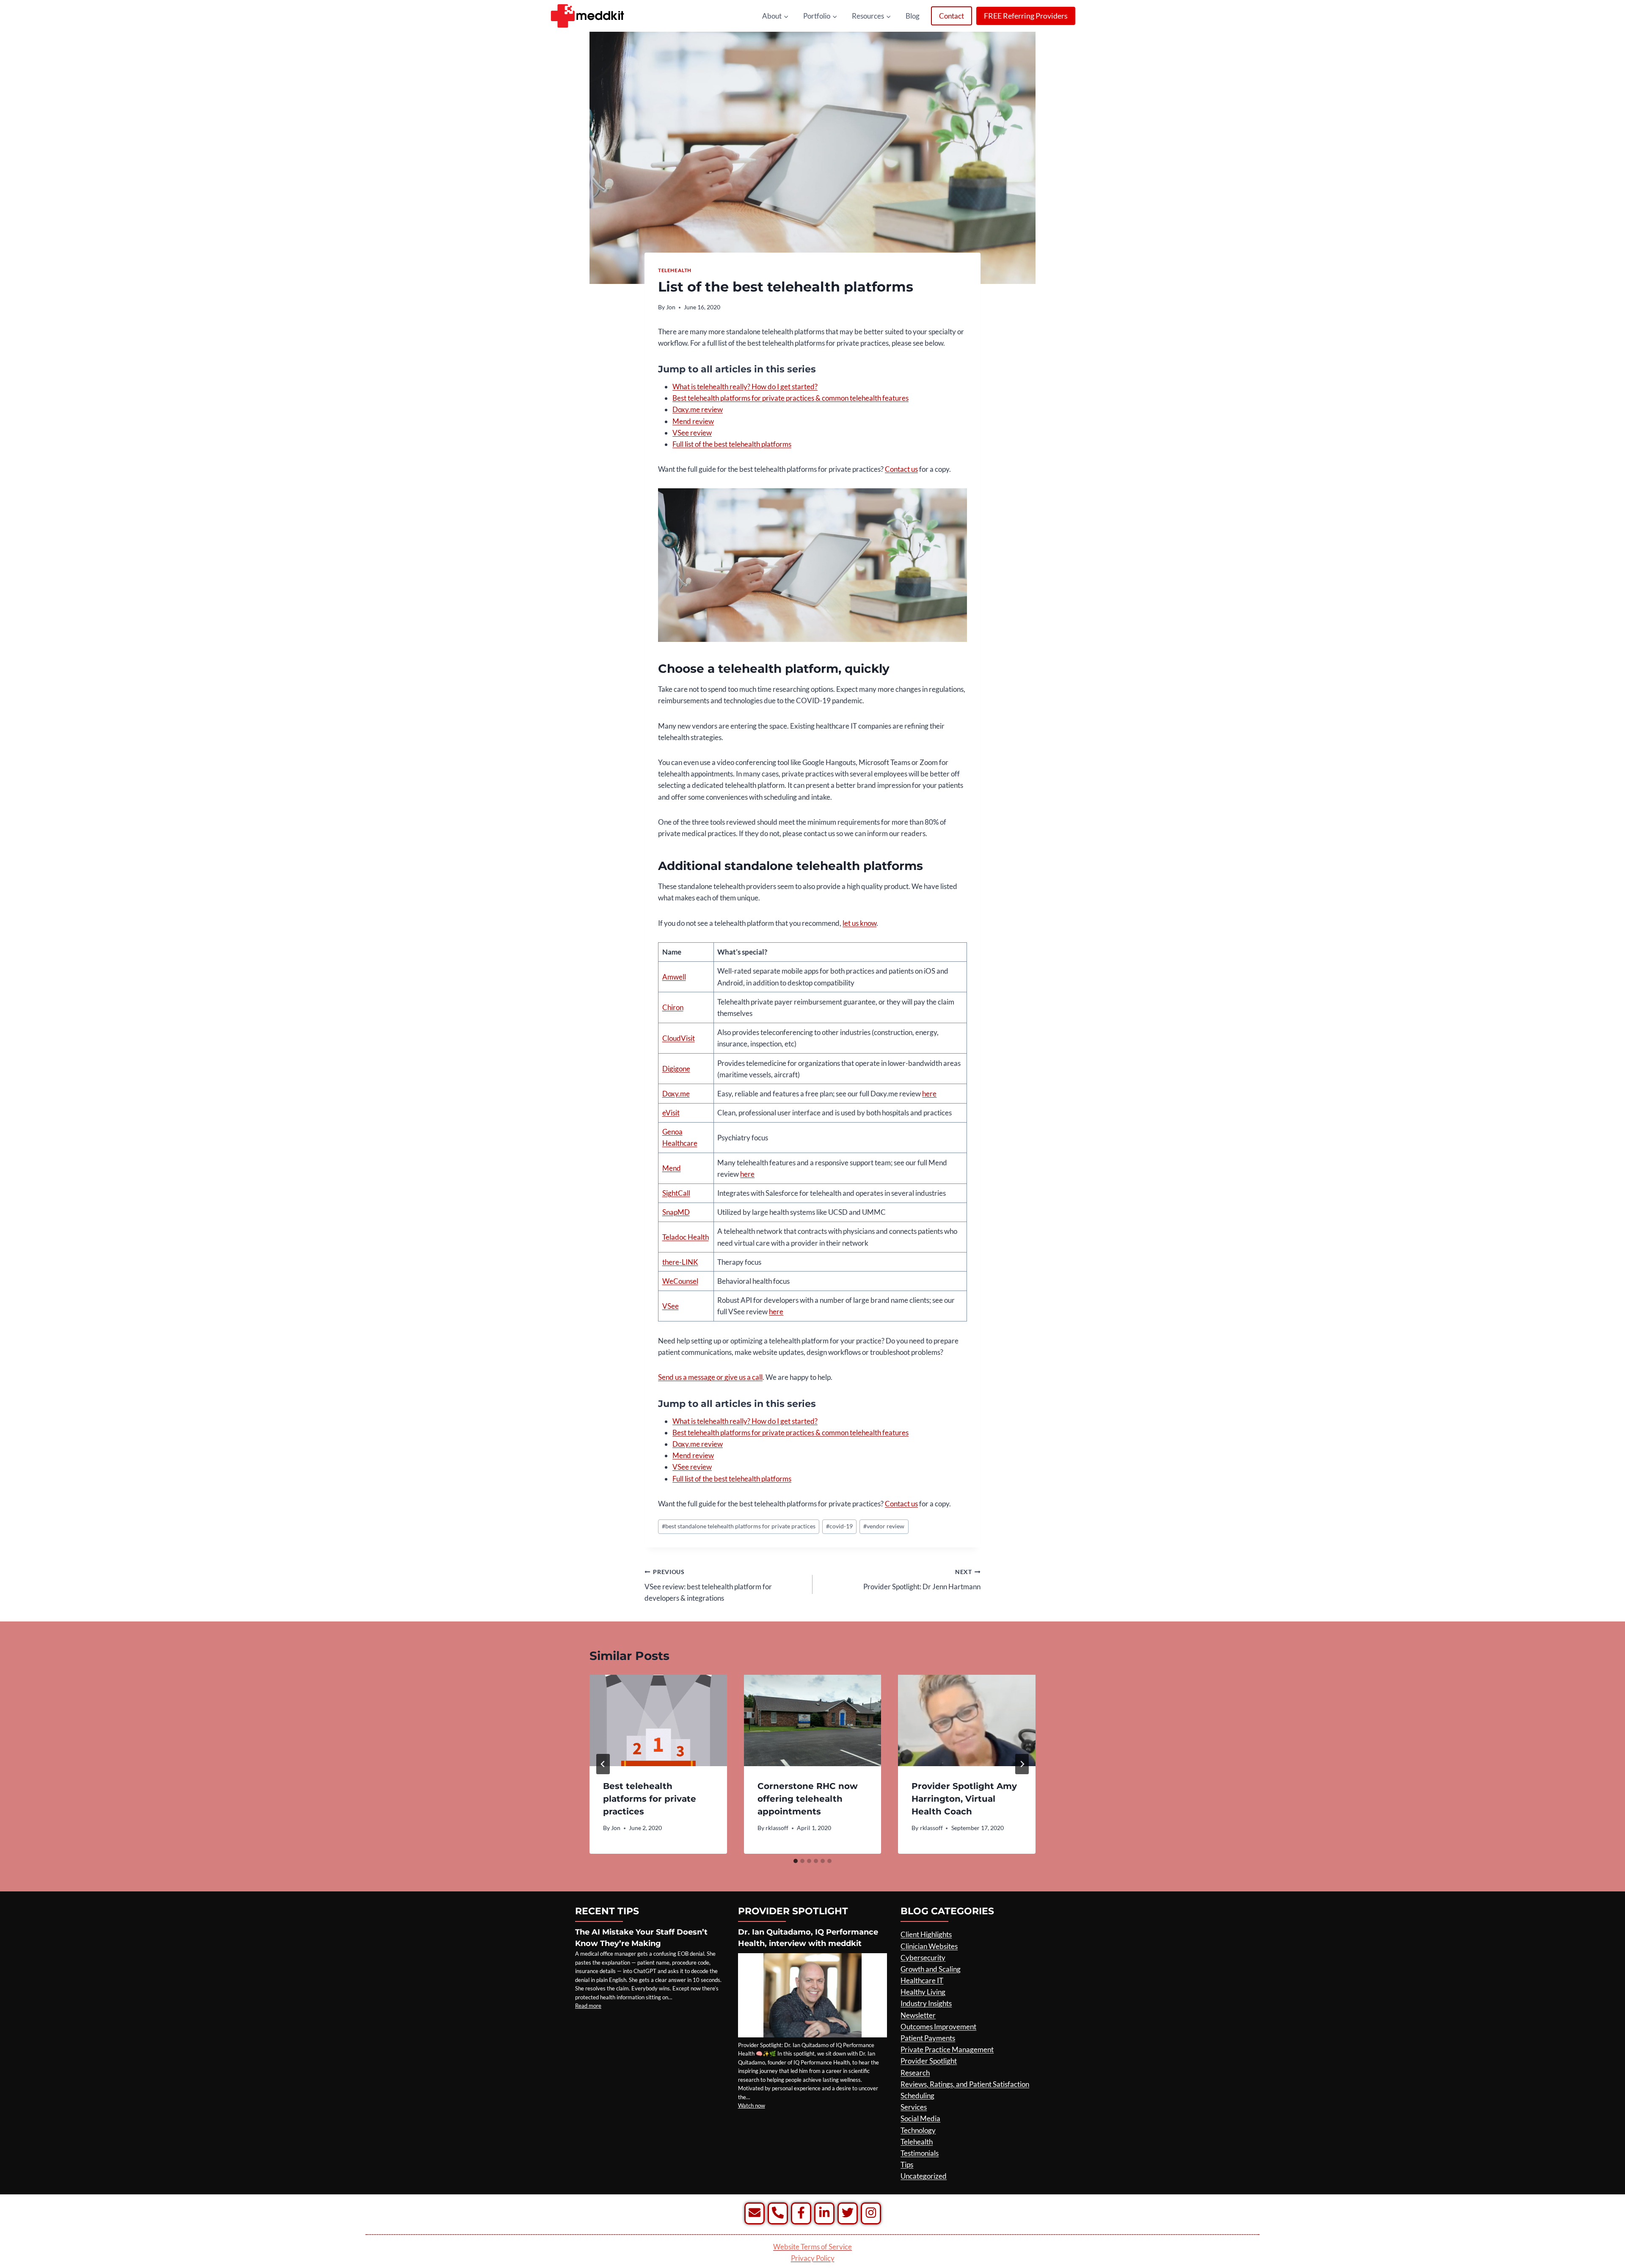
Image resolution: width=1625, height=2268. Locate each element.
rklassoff (777, 1828)
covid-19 (839, 1526)
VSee (671, 1306)
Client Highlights (926, 1934)
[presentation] (658, 1720)
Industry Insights (926, 2003)
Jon (671, 307)
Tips (907, 2165)
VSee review (692, 433)
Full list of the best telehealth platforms (732, 444)
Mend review (693, 421)
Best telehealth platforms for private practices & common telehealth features (790, 398)
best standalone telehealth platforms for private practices (739, 1526)
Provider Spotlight (929, 2061)
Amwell (674, 977)
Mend (672, 1168)
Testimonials (920, 2153)
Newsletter (918, 2015)
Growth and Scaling (931, 1969)
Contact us (901, 469)
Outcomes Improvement (938, 2027)
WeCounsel (680, 1281)
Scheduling (917, 2096)
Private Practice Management (947, 2049)
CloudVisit (679, 1038)
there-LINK (680, 1262)
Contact (952, 16)
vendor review (884, 1526)
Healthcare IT (922, 1980)
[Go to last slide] (603, 1764)
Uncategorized (924, 2176)
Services (914, 2107)
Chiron (673, 1007)
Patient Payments (928, 2038)
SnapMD (676, 1212)
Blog (913, 16)
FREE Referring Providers (1026, 16)
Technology (918, 2130)
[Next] (1022, 1764)
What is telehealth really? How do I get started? (745, 387)
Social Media (920, 2118)
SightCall (676, 1193)
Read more (588, 2006)
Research (915, 2073)
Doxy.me (676, 1094)
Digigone (676, 1069)
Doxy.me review (698, 409)
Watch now (752, 2106)
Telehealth (675, 270)
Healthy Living (923, 1992)
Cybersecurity (923, 1958)
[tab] (796, 1861)
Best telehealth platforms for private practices (650, 1799)
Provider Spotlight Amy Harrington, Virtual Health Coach (964, 1799)
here (929, 1094)
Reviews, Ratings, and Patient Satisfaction (965, 2084)
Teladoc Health (686, 1237)
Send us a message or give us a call (710, 1377)
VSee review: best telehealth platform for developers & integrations (708, 1585)
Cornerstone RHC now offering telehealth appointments (808, 1799)
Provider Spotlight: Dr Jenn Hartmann (922, 1580)
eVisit (671, 1113)
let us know (859, 923)
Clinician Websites (929, 1946)
